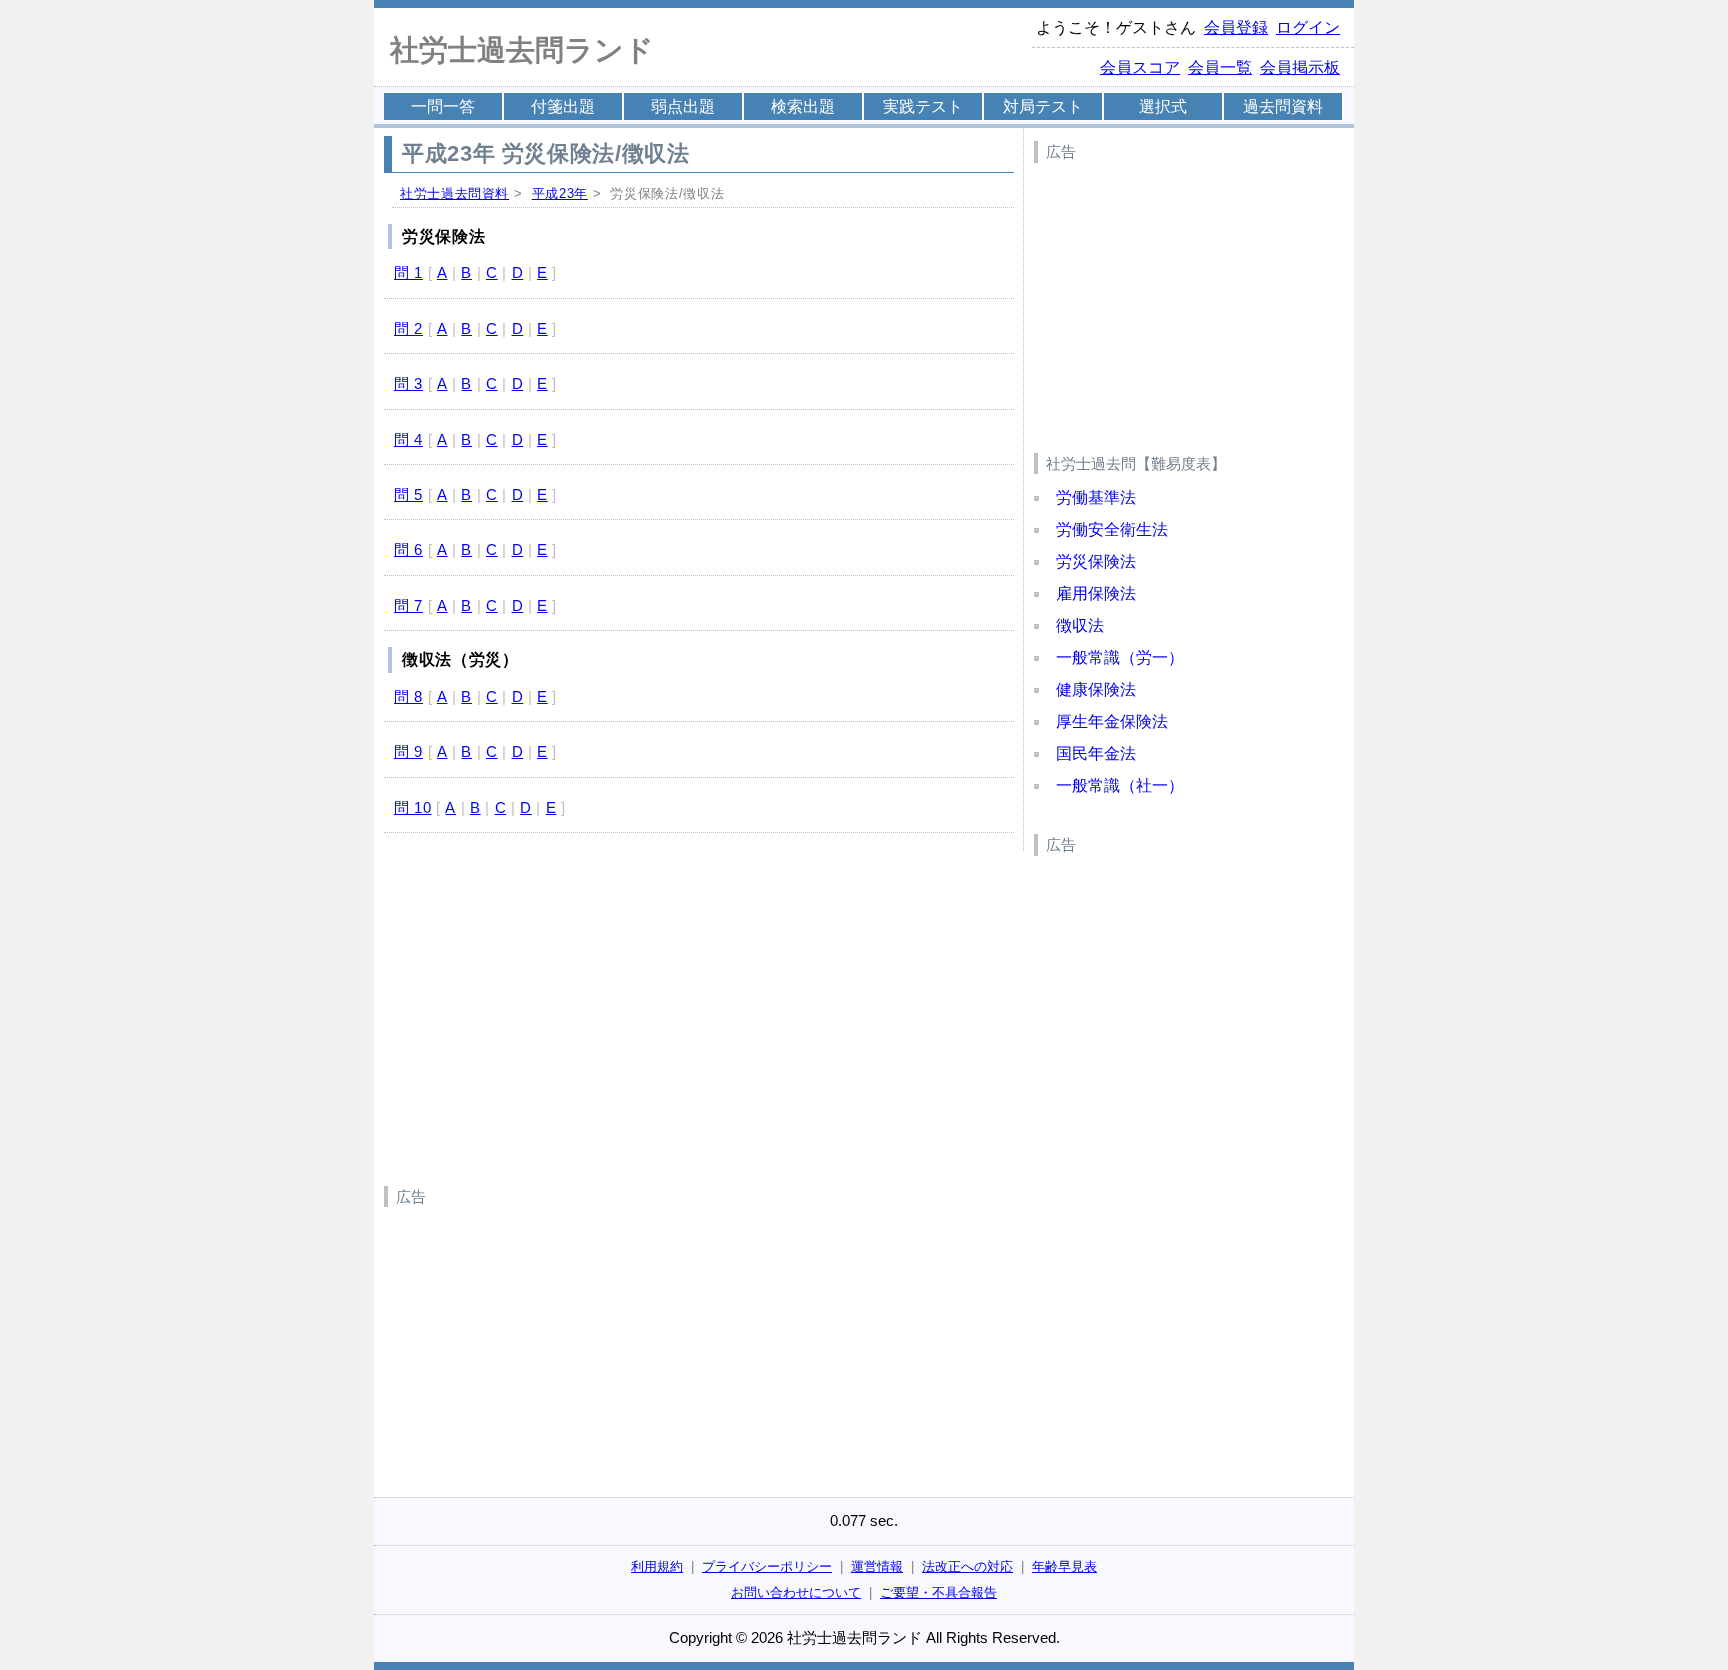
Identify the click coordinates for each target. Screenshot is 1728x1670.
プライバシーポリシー (767, 1566)
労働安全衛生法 (1112, 529)
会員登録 (1236, 27)
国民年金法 (1096, 753)
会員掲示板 (1300, 67)
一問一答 (443, 106)
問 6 (408, 549)
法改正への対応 (967, 1566)
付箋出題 (563, 106)
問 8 (408, 696)
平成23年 (560, 193)
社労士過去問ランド (522, 50)
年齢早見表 (1064, 1566)
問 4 (408, 439)
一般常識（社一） (1120, 785)
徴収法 (1080, 625)
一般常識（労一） (1120, 657)
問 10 (413, 807)
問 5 (408, 494)
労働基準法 (1096, 497)
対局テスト (1043, 106)
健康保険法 (1096, 689)
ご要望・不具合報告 (938, 1592)
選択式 (1163, 106)
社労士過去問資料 (454, 193)
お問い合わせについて (796, 1592)
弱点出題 (683, 106)
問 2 (408, 328)
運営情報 (877, 1566)
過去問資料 (1283, 106)
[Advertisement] (1184, 296)
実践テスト (923, 106)
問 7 (408, 605)
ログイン (1308, 27)
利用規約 (657, 1566)
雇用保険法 (1096, 593)
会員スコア (1140, 67)
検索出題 (803, 106)
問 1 (408, 272)
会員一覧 (1220, 67)
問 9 (408, 751)
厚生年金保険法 (1112, 721)
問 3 (408, 383)
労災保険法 (1096, 561)
